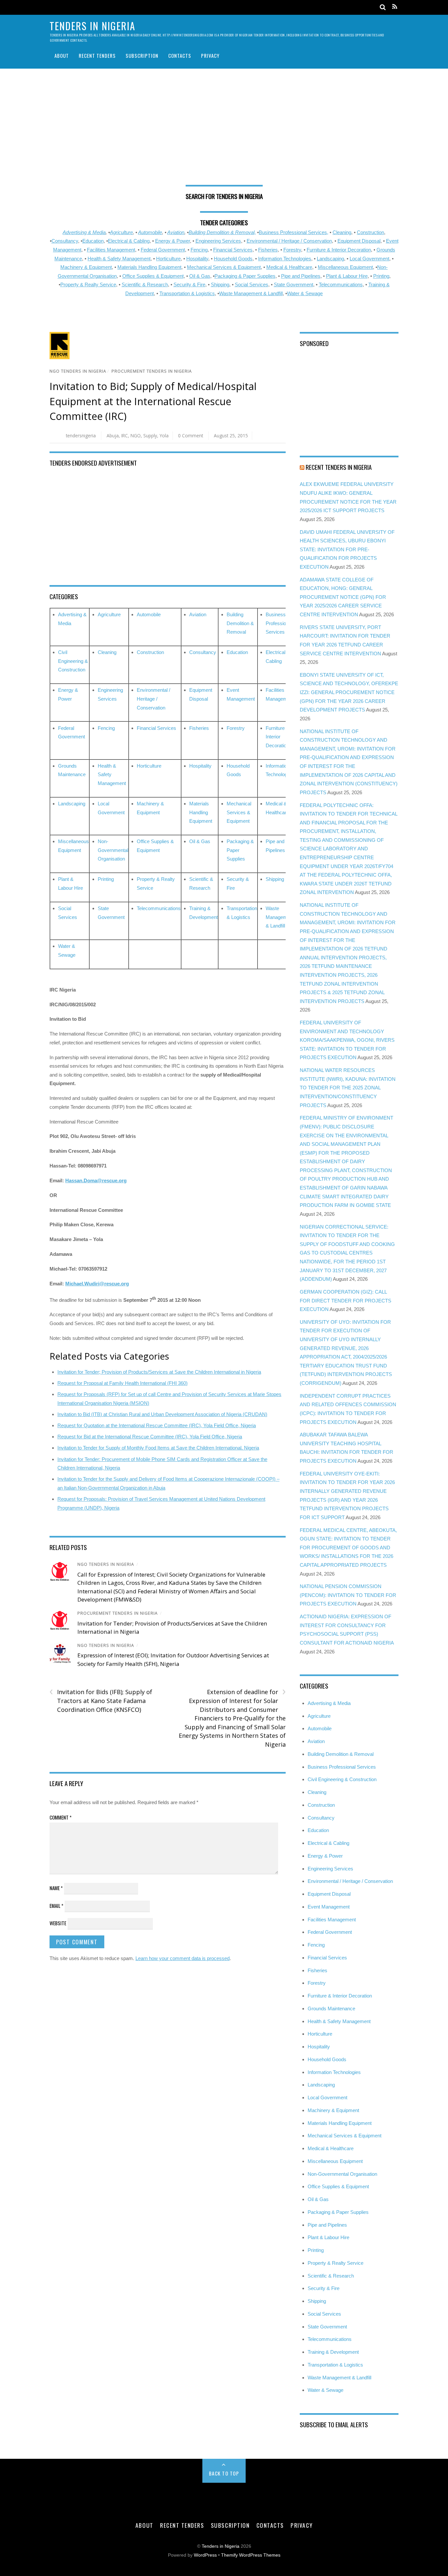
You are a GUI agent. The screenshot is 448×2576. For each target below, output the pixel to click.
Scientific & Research (145, 284)
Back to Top (224, 2473)
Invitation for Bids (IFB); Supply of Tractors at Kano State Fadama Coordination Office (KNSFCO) (101, 1700)
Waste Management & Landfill (251, 293)
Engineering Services (218, 241)
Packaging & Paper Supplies (245, 276)
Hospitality (197, 259)
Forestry (292, 250)
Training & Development (333, 2352)
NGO (136, 436)
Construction (370, 232)
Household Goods (233, 259)
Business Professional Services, (294, 232)
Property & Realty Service (88, 284)
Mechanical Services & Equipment (224, 267)
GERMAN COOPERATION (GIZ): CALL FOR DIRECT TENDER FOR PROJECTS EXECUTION (346, 1300)
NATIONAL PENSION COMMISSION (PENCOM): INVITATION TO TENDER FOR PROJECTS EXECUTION (348, 1595)
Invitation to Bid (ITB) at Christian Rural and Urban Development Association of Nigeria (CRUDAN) (162, 1414)
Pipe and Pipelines (301, 276)
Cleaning (342, 232)
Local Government (369, 259)
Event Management (329, 1907)
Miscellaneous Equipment (345, 267)
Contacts (180, 55)
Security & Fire (189, 284)
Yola (164, 436)
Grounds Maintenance (331, 2008)
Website (58, 1923)
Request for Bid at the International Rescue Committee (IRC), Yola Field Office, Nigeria (150, 1437)
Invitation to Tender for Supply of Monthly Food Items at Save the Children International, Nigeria (158, 1448)
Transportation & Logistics (187, 293)
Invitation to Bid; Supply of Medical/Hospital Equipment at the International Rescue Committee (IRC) (153, 401)
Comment (61, 1817)
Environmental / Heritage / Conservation (289, 241)
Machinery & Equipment (86, 267)
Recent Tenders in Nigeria (339, 467)
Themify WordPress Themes (251, 2555)
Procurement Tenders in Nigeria (152, 371)
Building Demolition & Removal (240, 623)
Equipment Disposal (359, 241)
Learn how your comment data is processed (183, 1958)
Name (56, 1888)
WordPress (205, 2555)
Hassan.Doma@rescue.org (96, 1180)
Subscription (142, 55)
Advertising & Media (84, 232)
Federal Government (163, 250)
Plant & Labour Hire (347, 276)
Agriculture (121, 232)
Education (93, 241)
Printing (381, 276)
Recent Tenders (97, 55)
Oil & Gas (200, 276)
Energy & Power (173, 241)
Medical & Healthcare (289, 267)
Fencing (199, 250)
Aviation (176, 232)
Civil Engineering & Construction (73, 661)
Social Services (252, 284)
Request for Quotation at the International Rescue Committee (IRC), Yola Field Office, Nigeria (157, 1425)
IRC (125, 436)
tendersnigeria (81, 436)
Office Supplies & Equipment (153, 276)
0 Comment (191, 436)
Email (56, 1906)
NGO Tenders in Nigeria (78, 371)
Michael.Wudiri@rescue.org (97, 1284)
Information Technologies (285, 259)
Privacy (210, 55)
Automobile (150, 232)
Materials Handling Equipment (149, 267)
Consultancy (65, 241)
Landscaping (330, 259)
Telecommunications (341, 284)
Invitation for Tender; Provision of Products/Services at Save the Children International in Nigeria (159, 1372)
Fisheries (268, 250)
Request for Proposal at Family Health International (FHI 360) (122, 1383)
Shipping (220, 284)
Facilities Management (111, 250)
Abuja (113, 436)
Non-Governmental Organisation (113, 850)
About (62, 55)
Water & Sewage (305, 293)
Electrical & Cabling (129, 241)
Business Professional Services (279, 623)
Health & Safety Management (119, 259)
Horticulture (168, 259)
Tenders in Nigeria (221, 2546)
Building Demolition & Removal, (222, 232)
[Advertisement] (224, 129)
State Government (294, 284)
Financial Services (233, 250)
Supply (150, 436)
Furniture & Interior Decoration (339, 250)
